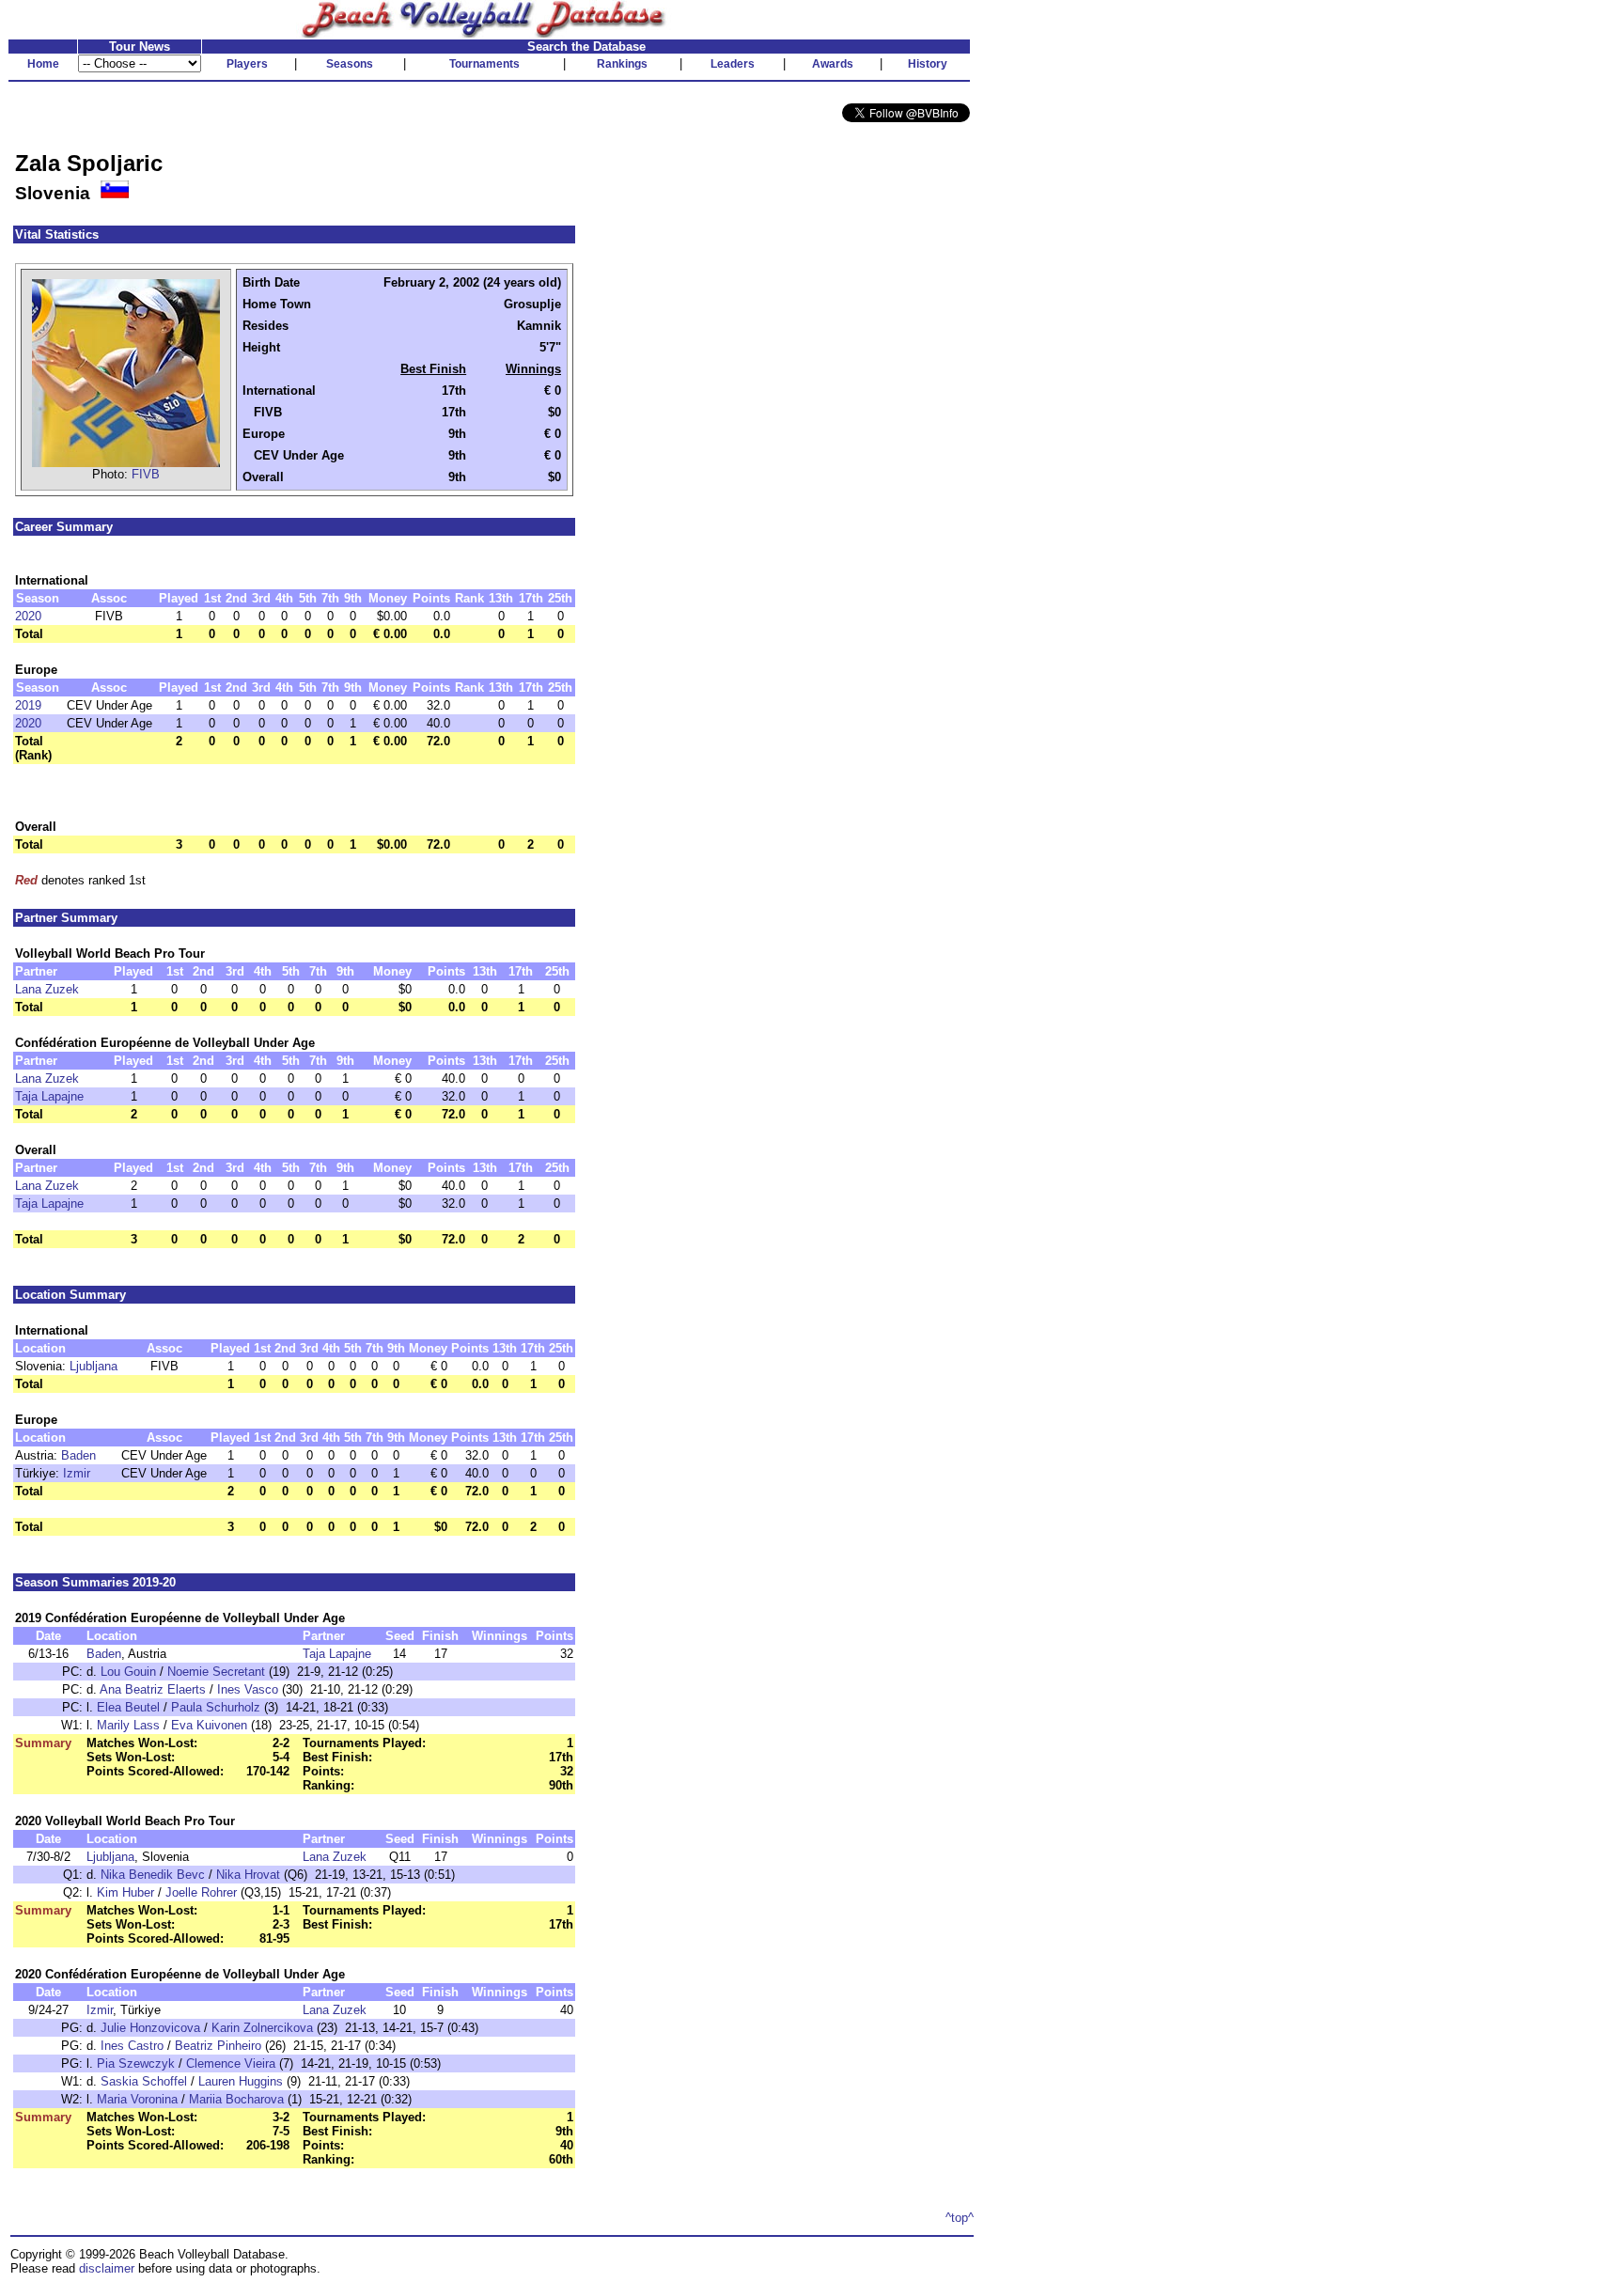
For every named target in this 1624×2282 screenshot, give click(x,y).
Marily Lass (128, 1725)
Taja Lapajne (49, 1096)
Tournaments (484, 64)
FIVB (146, 474)
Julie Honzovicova (150, 2028)
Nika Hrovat (248, 1875)
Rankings (622, 64)
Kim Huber (125, 1892)
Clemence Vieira (231, 2063)
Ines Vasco (248, 1689)
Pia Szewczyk (136, 2063)
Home (43, 64)
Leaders (733, 64)
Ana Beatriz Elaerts (153, 1689)
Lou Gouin (128, 1672)
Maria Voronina (137, 2099)
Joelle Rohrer (201, 1892)
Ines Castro (132, 2046)
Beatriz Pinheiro (218, 2046)
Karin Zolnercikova (262, 2028)
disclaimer (107, 2268)
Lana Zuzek (47, 989)
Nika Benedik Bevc (153, 1875)
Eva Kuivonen (209, 1725)
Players (247, 64)
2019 (28, 705)
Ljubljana (94, 1366)
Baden (78, 1455)
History (928, 64)
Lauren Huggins (241, 2081)
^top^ (960, 2218)
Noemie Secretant (216, 1672)
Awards (833, 64)
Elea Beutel (128, 1707)
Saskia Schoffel (144, 2081)
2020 (28, 616)
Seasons (350, 64)
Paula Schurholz (216, 1707)
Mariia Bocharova (236, 2099)
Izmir (77, 1473)
